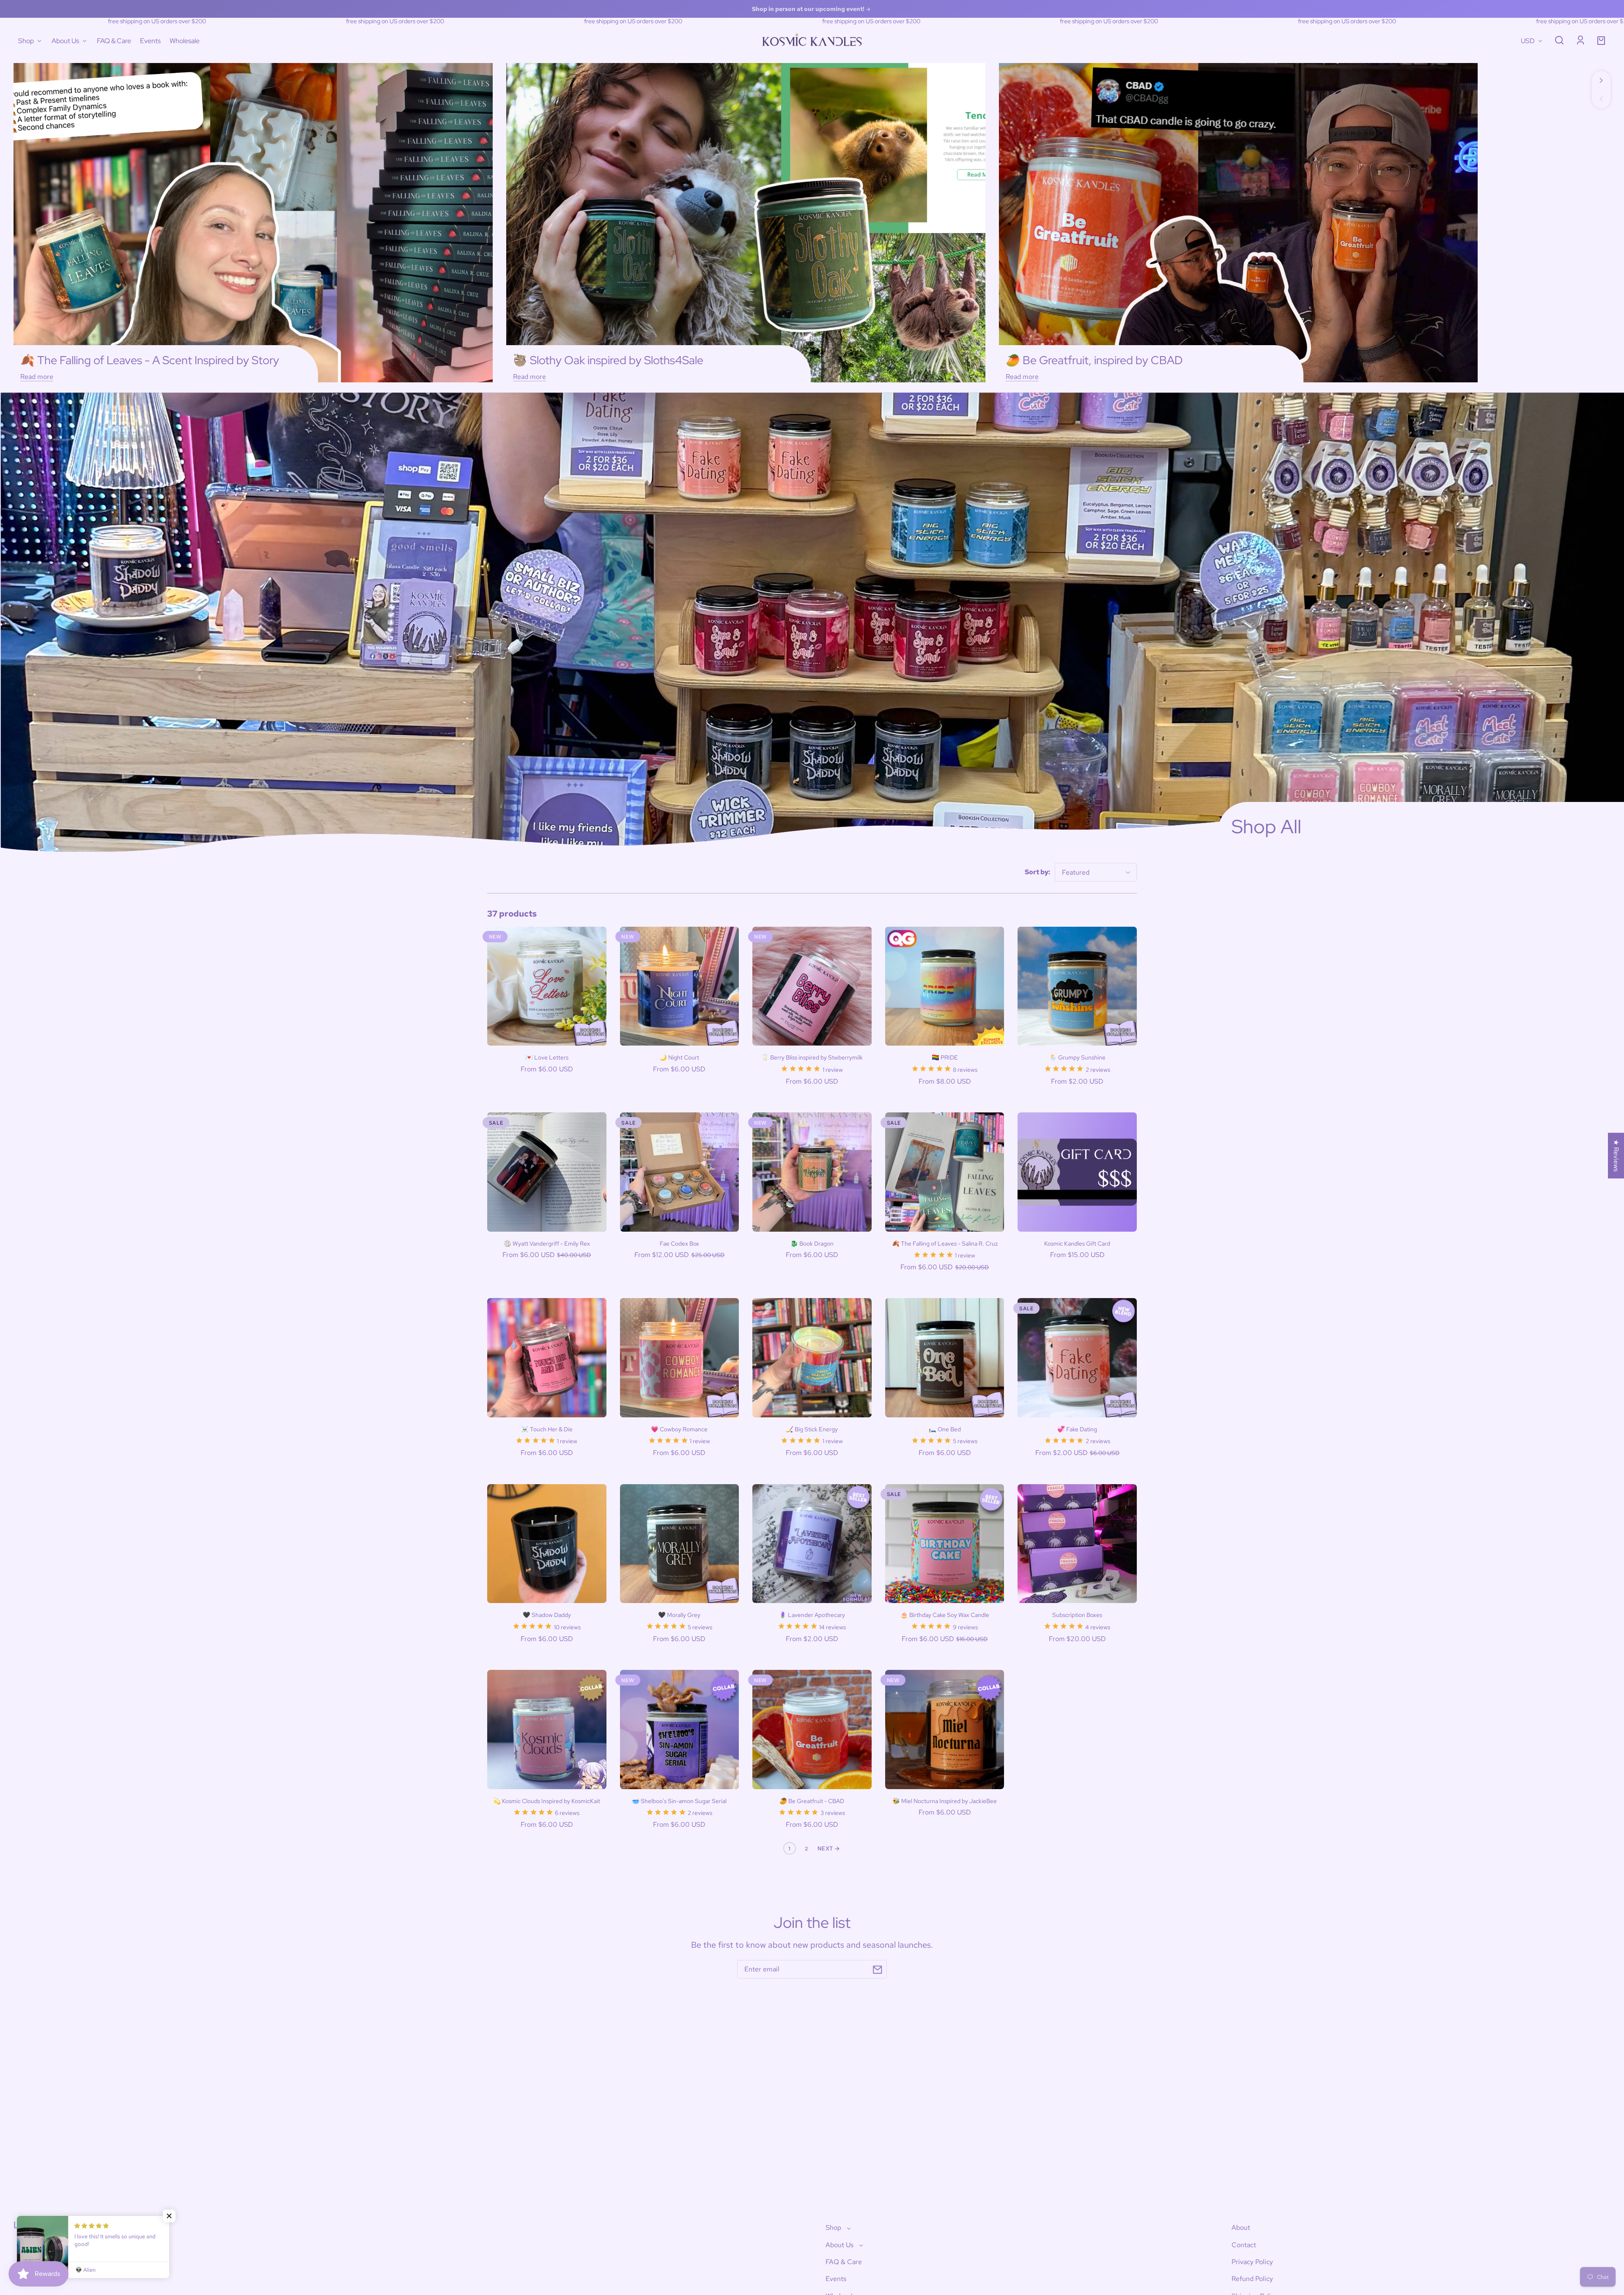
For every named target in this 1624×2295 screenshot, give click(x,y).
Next (826, 1848)
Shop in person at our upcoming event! (809, 9)
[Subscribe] (878, 1970)
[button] (1559, 40)
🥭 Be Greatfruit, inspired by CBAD (1094, 360)
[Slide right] (1601, 80)
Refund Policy (1252, 2279)
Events (836, 2279)
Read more (37, 377)
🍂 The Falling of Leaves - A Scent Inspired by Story (150, 360)
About (1241, 2228)
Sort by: (1037, 872)
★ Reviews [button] (1616, 1156)
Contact (1244, 2245)
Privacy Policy (1252, 2262)
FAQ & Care (844, 2262)
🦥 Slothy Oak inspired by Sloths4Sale (608, 360)
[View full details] (547, 986)
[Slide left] (1601, 99)
